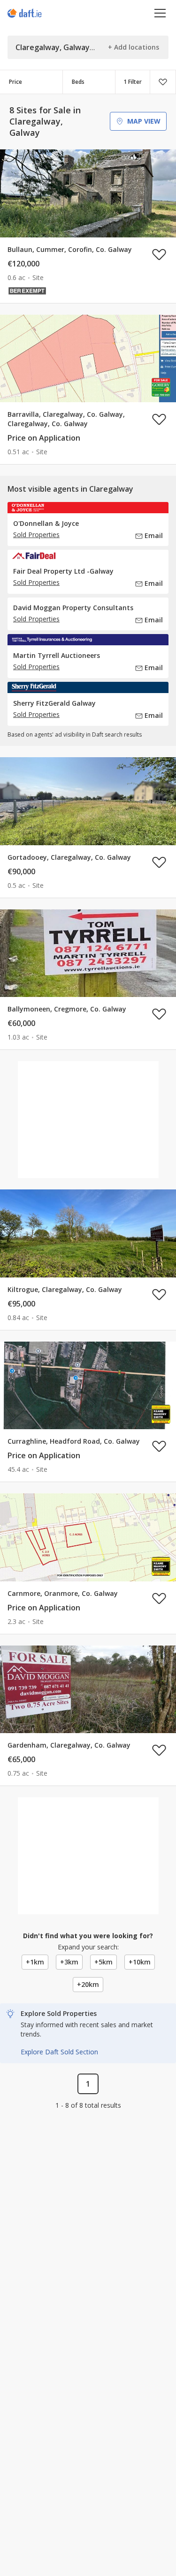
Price (15, 82)
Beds (78, 82)
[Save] (163, 82)
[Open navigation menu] (160, 13)
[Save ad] (159, 254)
